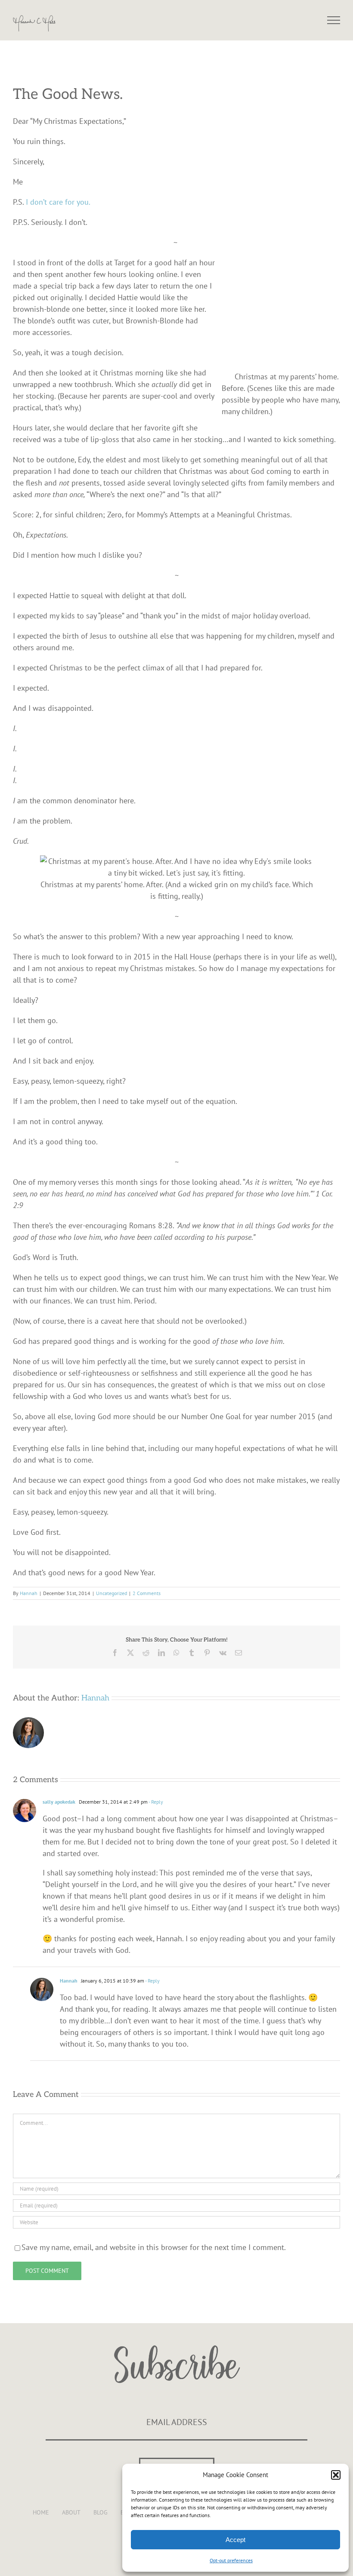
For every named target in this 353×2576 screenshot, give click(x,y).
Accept (235, 2540)
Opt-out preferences (231, 2560)
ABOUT (71, 2512)
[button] (336, 2475)
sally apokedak (59, 1802)
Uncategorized (111, 1593)
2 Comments (147, 1593)
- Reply (155, 1802)
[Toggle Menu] (334, 20)
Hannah (29, 1593)
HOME (41, 2512)
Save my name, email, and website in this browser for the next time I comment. (154, 2247)
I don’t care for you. (59, 202)
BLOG (101, 2512)
